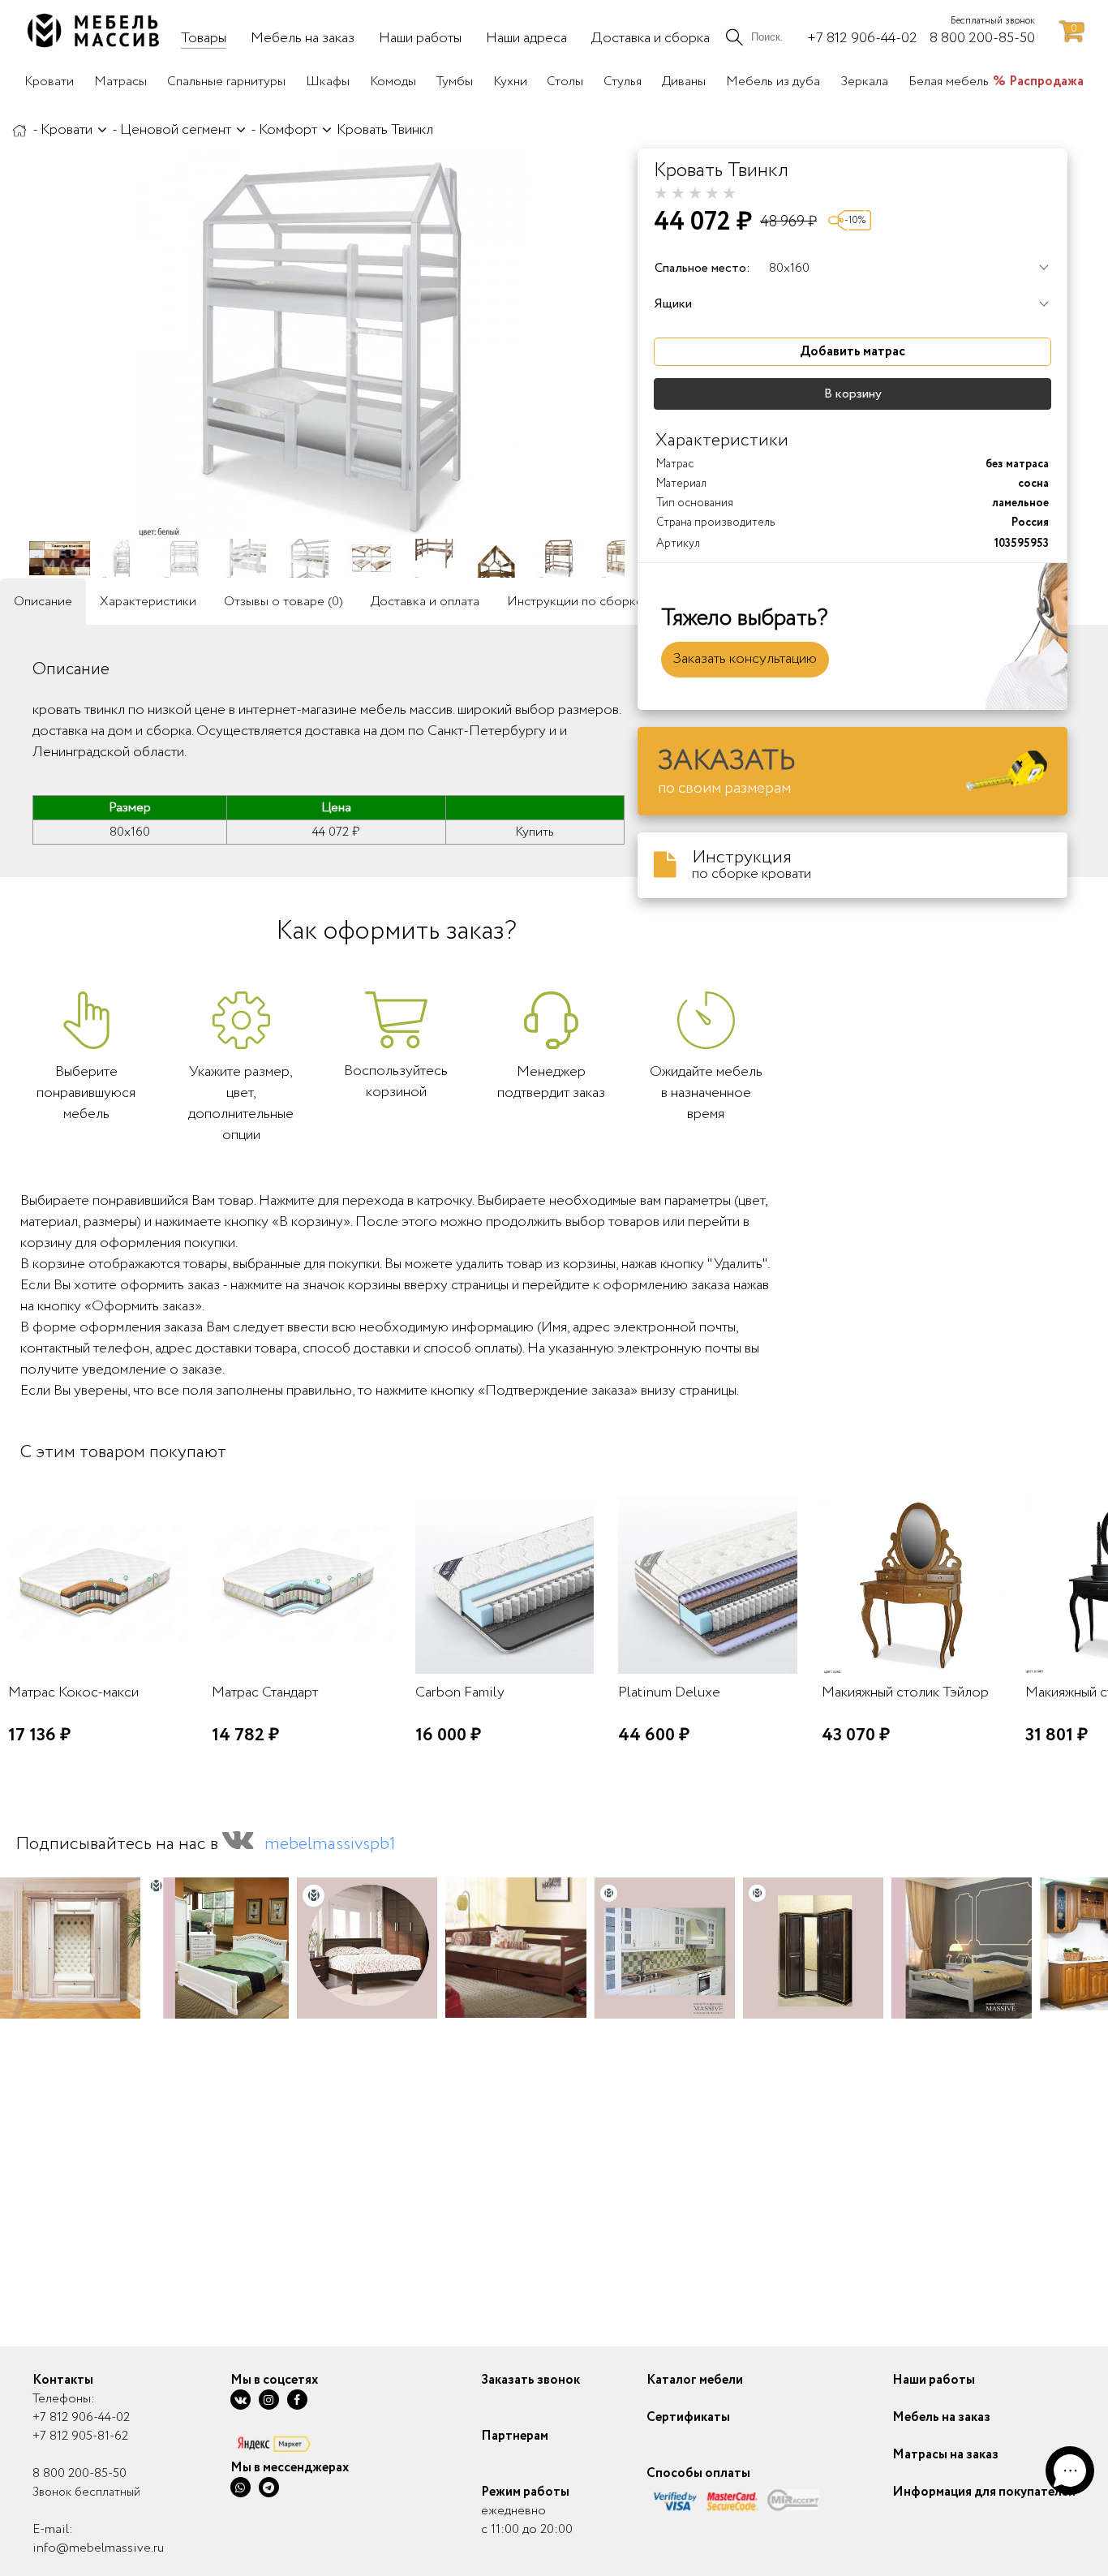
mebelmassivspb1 (330, 1844)
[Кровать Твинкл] (333, 343)
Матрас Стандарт (265, 1692)
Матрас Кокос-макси (73, 1692)
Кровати (67, 130)
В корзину (853, 394)
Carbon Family (460, 1692)
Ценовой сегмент (176, 130)
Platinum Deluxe (669, 1692)
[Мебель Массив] (19, 130)
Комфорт (288, 130)
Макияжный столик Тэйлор (905, 1692)
